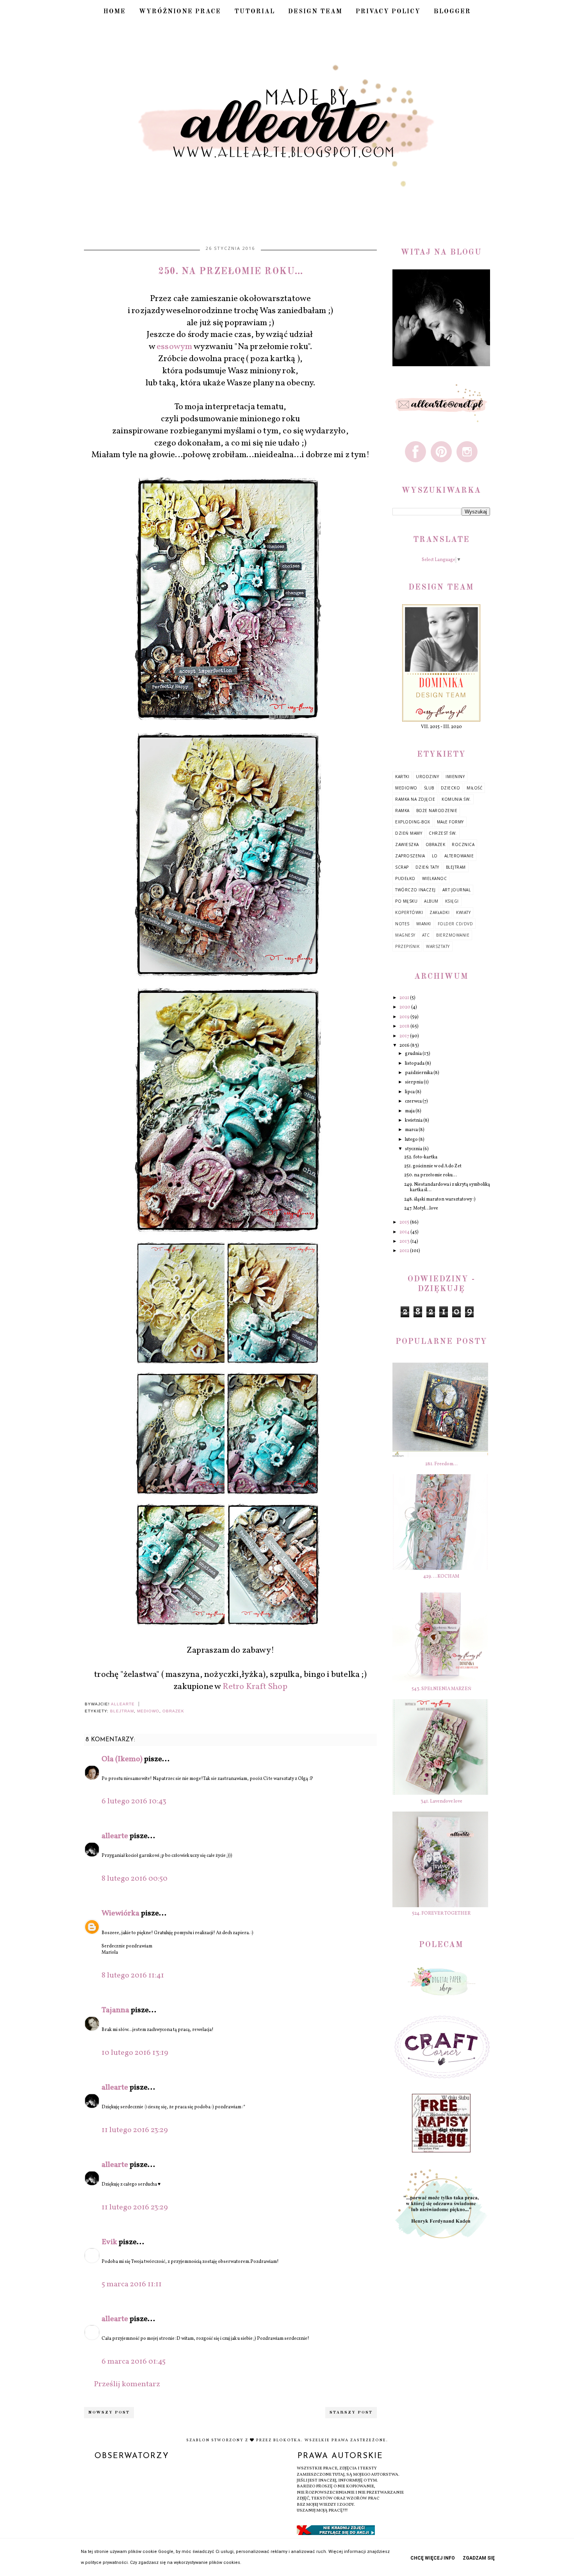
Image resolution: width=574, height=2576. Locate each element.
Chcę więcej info (433, 2558)
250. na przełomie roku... (430, 1175)
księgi (452, 901)
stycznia (414, 1149)
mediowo (148, 1711)
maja (410, 1111)
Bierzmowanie (453, 935)
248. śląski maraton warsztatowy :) (440, 1199)
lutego (412, 1140)
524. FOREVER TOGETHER (441, 1913)
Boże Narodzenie (437, 811)
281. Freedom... (441, 1464)
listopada (415, 1064)
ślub (429, 788)
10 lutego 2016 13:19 (135, 2053)
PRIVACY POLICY (388, 12)
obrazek (173, 1711)
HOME (115, 12)
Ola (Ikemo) (122, 1759)
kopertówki (409, 912)
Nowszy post (109, 2413)
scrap (402, 867)
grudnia (414, 1054)
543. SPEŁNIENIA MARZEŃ (441, 1689)
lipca (410, 1092)
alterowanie (459, 856)
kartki (402, 777)
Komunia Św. (456, 799)
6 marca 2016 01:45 (134, 2362)
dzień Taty (427, 867)
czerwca (414, 1101)
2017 (405, 1036)
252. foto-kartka (421, 1157)
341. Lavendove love (441, 1801)
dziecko (451, 788)
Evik (109, 2242)
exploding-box (413, 822)
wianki (424, 924)
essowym (174, 347)
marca (412, 1130)
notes (402, 924)
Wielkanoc (435, 878)
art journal (457, 890)
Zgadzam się (479, 2558)
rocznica (463, 844)
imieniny (455, 777)
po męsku (406, 901)
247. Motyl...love (421, 1208)
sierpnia (414, 1082)
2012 (405, 1251)
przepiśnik (407, 946)
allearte (115, 1836)
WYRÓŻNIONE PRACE (180, 12)
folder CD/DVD (455, 924)
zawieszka (407, 844)
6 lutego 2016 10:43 (134, 1801)
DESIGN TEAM (315, 12)
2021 (405, 998)
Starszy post (351, 2413)
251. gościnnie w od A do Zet (433, 1166)
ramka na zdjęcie (415, 799)
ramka (402, 811)
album (431, 901)
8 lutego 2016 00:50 (135, 1879)
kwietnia (414, 1121)
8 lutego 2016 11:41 (133, 1976)
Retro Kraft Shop (255, 1687)
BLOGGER (452, 12)
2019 (405, 1017)
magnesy (405, 935)
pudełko (405, 878)
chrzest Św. (443, 833)
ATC (426, 935)
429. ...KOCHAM (441, 1577)
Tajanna (115, 2010)
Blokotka (287, 2440)
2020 (405, 1007)
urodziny (427, 777)
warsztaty (438, 946)
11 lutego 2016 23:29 (135, 2130)
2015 (405, 1222)
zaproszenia (410, 856)
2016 (405, 1046)
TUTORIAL (255, 12)
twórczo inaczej (415, 890)
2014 (405, 1232)
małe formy (450, 822)
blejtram (122, 1711)
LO (435, 856)
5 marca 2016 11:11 (132, 2284)
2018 (405, 1026)
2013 (405, 1242)
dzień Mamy (409, 833)
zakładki (439, 912)
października (419, 1073)
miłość (474, 788)
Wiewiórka (120, 1913)
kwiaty (463, 912)
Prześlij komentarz (127, 2384)
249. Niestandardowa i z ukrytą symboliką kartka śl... (447, 1187)
